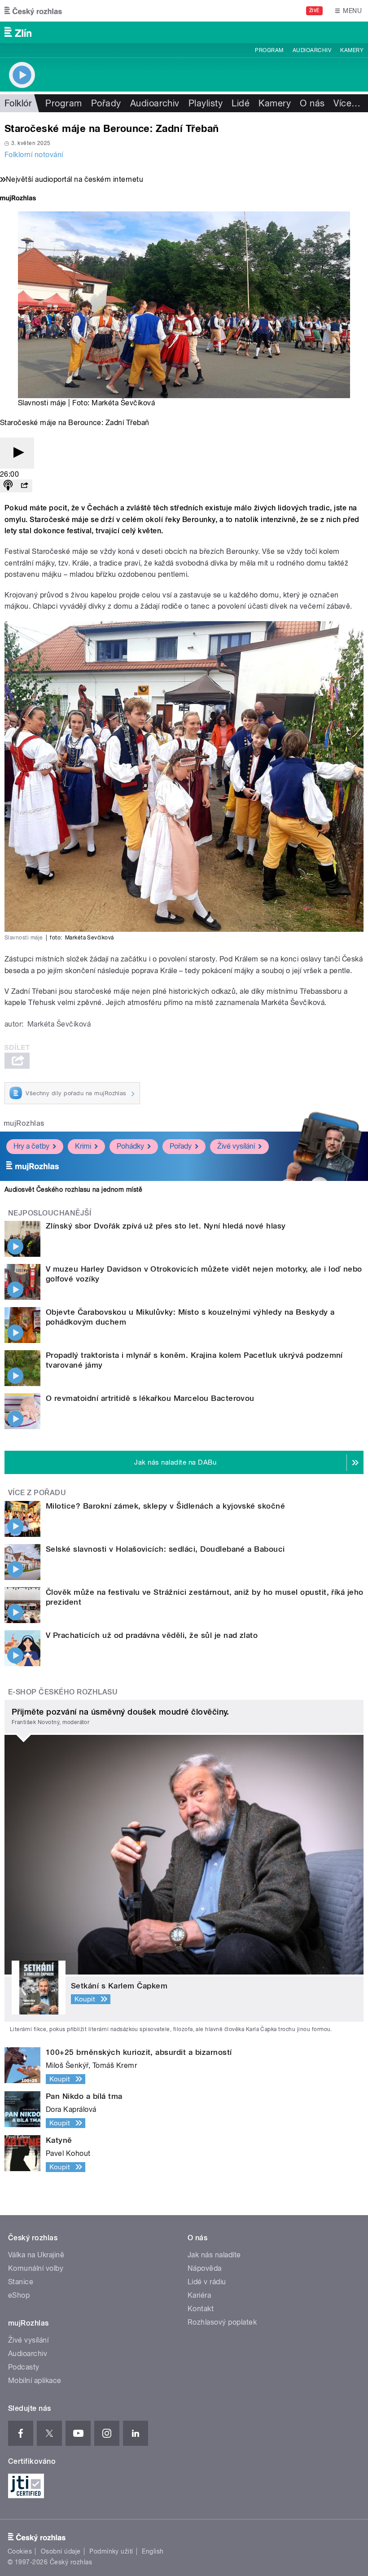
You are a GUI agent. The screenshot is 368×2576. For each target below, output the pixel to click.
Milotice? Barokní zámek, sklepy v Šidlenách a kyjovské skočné (165, 1506)
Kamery (352, 50)
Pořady (106, 103)
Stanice (21, 2282)
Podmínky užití (111, 2551)
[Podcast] (8, 486)
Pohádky (130, 1146)
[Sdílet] (24, 486)
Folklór (18, 103)
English (153, 2551)
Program (269, 50)
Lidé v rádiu (207, 2282)
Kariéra (199, 2295)
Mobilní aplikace (35, 2381)
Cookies (20, 2551)
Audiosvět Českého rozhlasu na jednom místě (73, 1189)
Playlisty (206, 103)
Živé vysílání (236, 1146)
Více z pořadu (37, 1493)
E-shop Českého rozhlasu (63, 1692)
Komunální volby (36, 2268)
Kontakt (201, 2309)
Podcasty (24, 2367)
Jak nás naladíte (214, 2255)
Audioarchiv (312, 50)
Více (347, 103)
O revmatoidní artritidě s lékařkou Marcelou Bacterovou (150, 1398)
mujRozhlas (24, 1123)
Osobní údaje (61, 2551)
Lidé (241, 103)
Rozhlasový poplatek (222, 2322)
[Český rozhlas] (33, 11)
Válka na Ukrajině (36, 2255)
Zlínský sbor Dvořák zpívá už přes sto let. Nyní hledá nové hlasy (166, 1226)
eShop (19, 2295)
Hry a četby (31, 1146)
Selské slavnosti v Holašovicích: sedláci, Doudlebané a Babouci (165, 1549)
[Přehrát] (17, 453)
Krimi (83, 1146)
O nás (312, 103)
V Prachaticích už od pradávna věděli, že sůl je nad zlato (152, 1635)
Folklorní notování (34, 155)
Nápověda (205, 2268)
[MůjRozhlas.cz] (18, 199)
